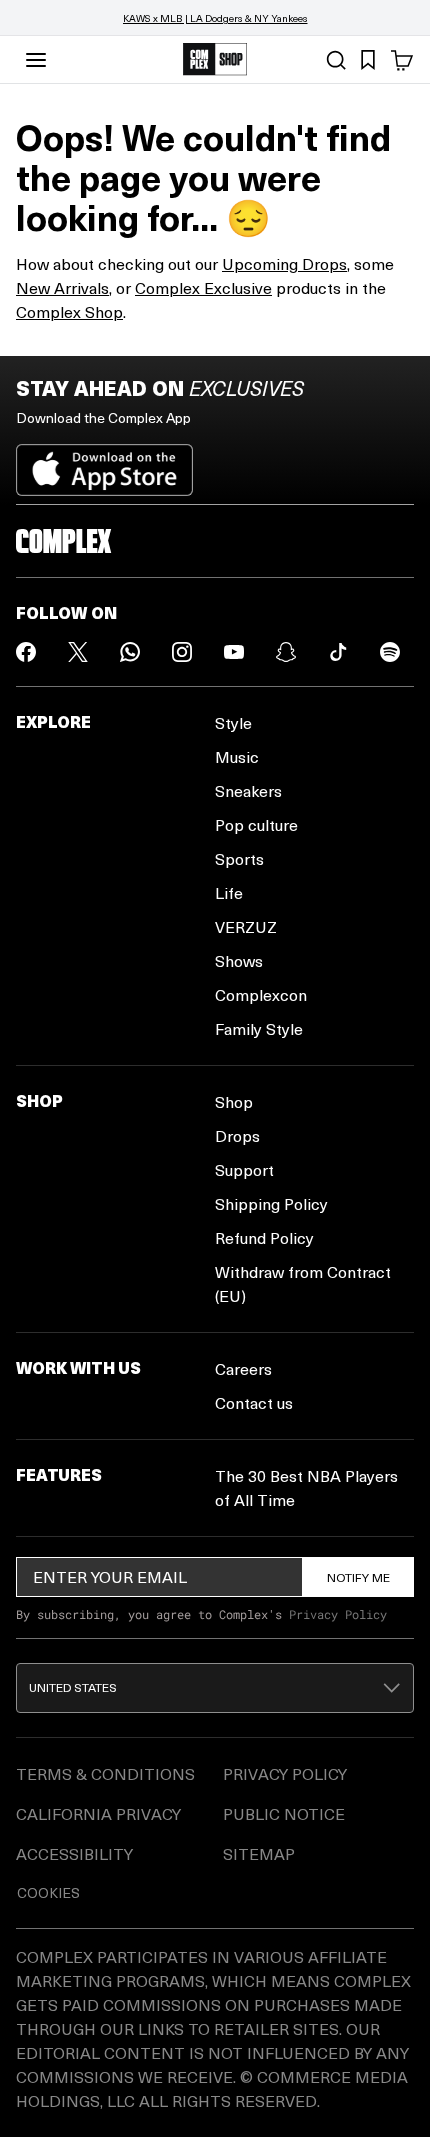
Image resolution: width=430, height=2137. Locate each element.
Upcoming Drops (284, 263)
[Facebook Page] (26, 652)
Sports (239, 858)
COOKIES (48, 1892)
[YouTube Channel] (234, 652)
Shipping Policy (271, 1203)
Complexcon (261, 994)
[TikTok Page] (338, 652)
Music (237, 756)
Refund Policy (264, 1237)
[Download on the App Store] (104, 462)
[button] (215, 1688)
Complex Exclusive (203, 287)
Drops (237, 1135)
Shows (239, 960)
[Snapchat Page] (286, 652)
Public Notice (284, 1813)
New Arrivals (62, 287)
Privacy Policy (338, 1614)
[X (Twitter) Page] (78, 652)
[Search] (336, 60)
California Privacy (98, 1813)
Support (244, 1169)
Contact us (254, 1402)
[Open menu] (36, 60)
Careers (243, 1368)
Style (233, 722)
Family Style (259, 1028)
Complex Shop (69, 311)
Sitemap (259, 1853)
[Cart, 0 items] (402, 60)
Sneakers (248, 790)
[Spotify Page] (390, 652)
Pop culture (256, 824)
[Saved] (368, 60)
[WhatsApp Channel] (130, 652)
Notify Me (358, 1577)
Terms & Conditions (105, 1773)
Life (229, 892)
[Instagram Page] (182, 652)
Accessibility (74, 1853)
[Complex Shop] (215, 59)
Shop (234, 1101)
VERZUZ (246, 926)
